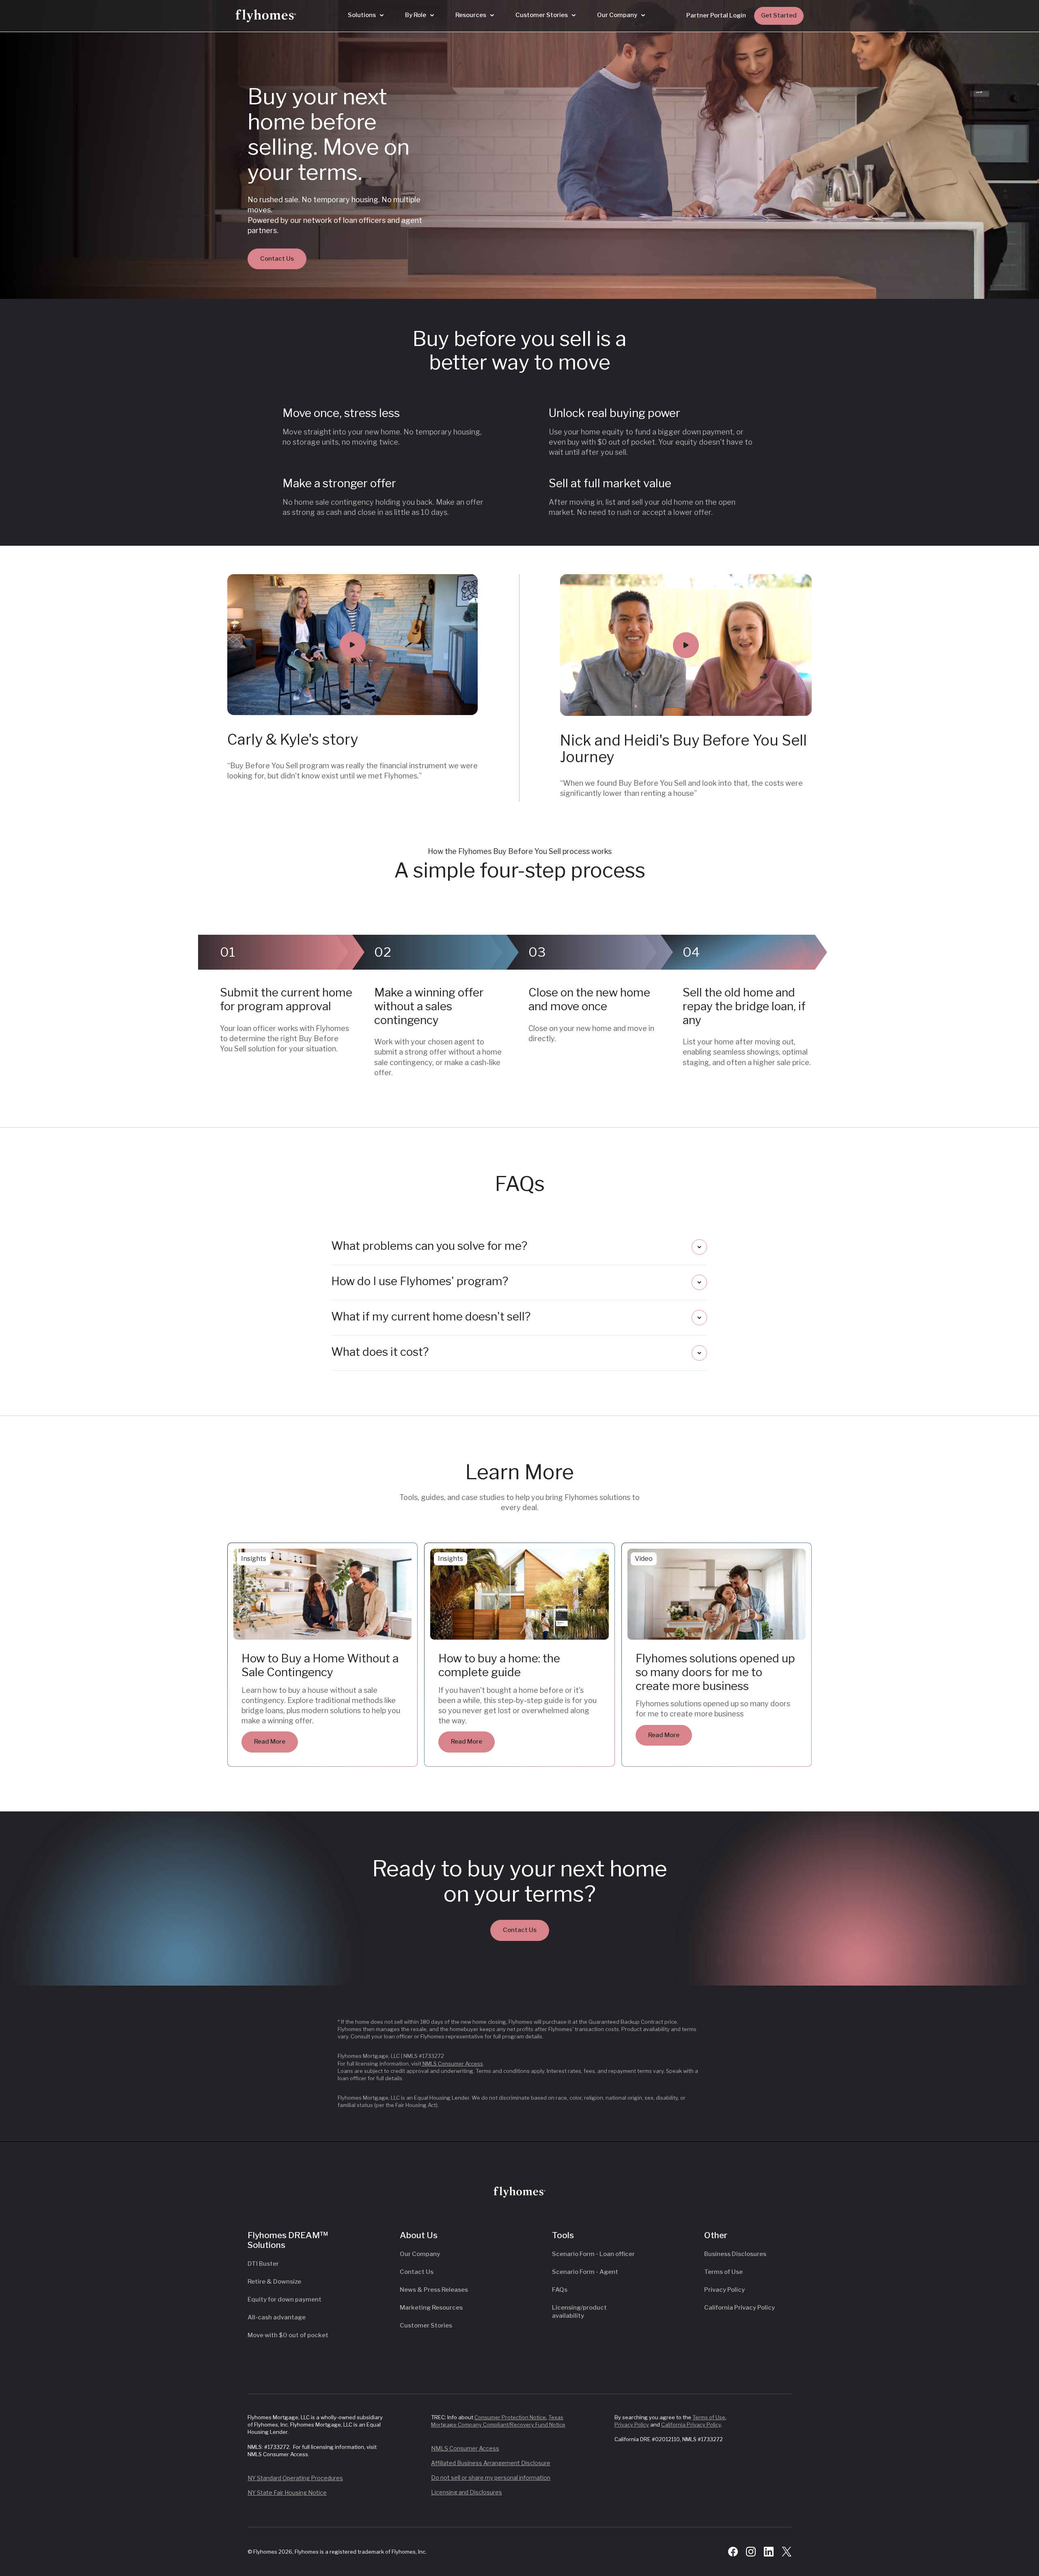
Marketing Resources (431, 2308)
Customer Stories (426, 2325)
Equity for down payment (285, 2299)
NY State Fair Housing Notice (287, 2493)
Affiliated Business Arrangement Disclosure (491, 2463)
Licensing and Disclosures (467, 2492)
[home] (266, 16)
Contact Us (277, 259)
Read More (270, 1742)
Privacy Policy (724, 2290)
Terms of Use (723, 2272)
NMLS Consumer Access (452, 2064)
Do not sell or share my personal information (491, 2478)
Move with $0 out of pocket (288, 2335)
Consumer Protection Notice (510, 2417)
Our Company (420, 2254)
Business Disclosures (735, 2254)
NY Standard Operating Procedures (295, 2478)
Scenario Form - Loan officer (593, 2254)
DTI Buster (263, 2264)
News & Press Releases (434, 2290)
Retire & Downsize (274, 2282)
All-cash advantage (277, 2317)
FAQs (560, 2290)
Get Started (779, 15)
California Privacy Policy (739, 2308)
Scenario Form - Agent (585, 2272)
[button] (366, 15)
